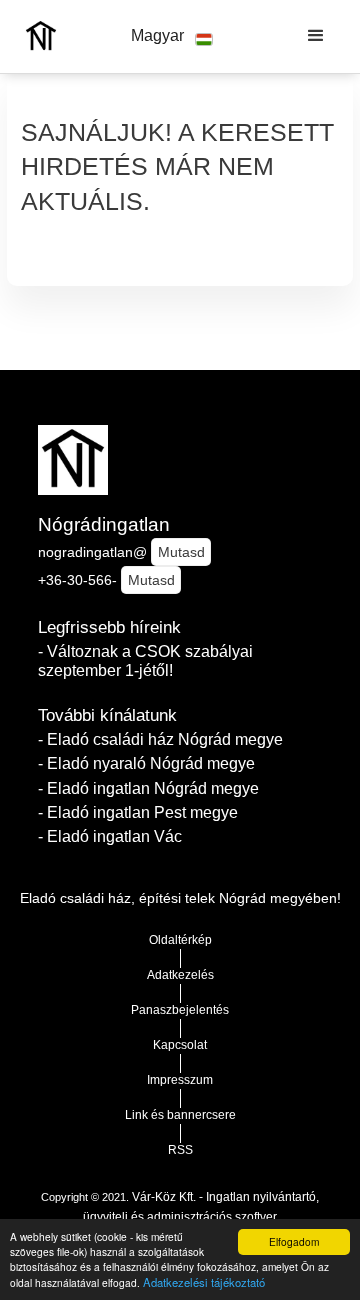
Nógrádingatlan (104, 524)
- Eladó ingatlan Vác (110, 836)
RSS (180, 1150)
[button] (172, 36)
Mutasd (181, 552)
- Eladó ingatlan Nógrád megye (148, 788)
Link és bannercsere (180, 1115)
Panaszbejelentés (180, 1010)
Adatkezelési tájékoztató (204, 1282)
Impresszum (180, 1080)
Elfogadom (294, 1241)
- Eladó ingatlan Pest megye (138, 812)
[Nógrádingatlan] (36, 36)
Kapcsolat (180, 1045)
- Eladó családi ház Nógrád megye (160, 739)
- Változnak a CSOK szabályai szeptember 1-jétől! (145, 661)
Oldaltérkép (180, 940)
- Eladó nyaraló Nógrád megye (146, 763)
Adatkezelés (180, 975)
